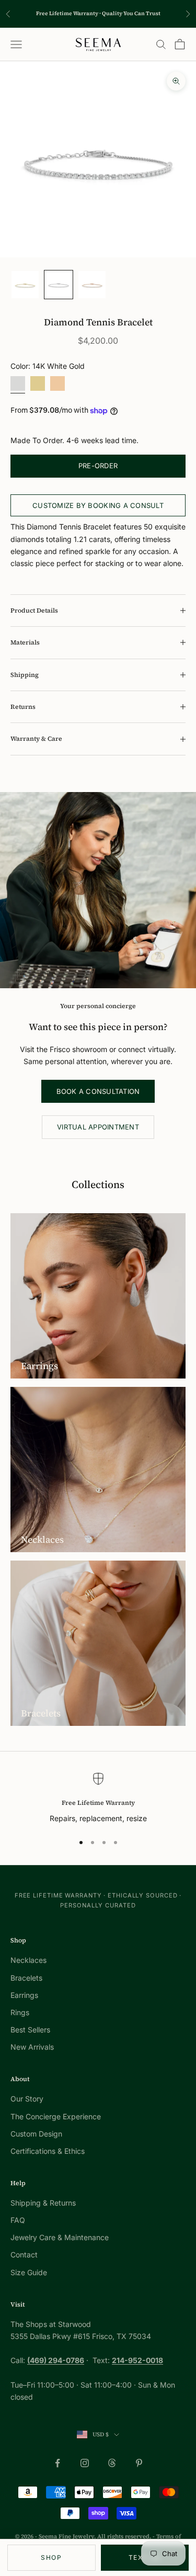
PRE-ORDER (98, 466)
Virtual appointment (98, 1127)
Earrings (24, 1995)
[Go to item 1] (25, 285)
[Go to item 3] (92, 285)
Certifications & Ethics (48, 2151)
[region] (98, 1798)
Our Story (27, 2099)
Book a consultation (98, 1091)
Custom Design (36, 2134)
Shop (51, 2557)
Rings (20, 2012)
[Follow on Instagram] (85, 2463)
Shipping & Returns (43, 2203)
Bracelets (26, 1978)
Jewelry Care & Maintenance (60, 2237)
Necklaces (28, 1960)
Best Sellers (30, 2030)
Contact (24, 2255)
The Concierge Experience (56, 2116)
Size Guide (29, 2272)
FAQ (18, 2220)
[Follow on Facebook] (57, 2463)
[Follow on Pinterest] (139, 2463)
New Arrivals (32, 2047)
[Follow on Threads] (112, 2463)
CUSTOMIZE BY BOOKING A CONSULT (98, 505)
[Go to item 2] (59, 285)
